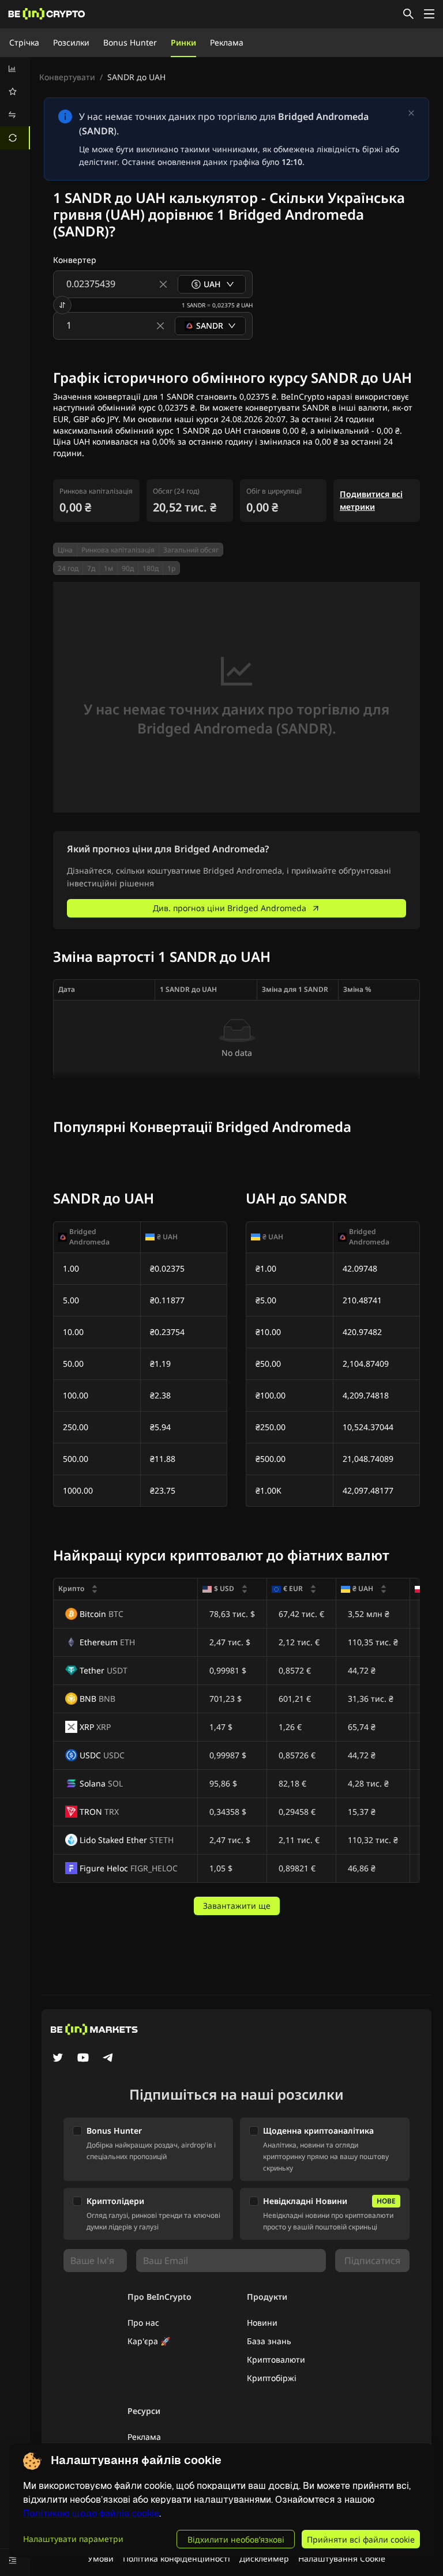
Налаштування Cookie (342, 2558)
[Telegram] (108, 2059)
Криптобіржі (272, 2378)
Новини (262, 2323)
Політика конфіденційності (177, 2558)
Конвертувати (67, 77)
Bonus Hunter (130, 42)
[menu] (15, 103)
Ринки (183, 42)
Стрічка (24, 42)
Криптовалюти (276, 2359)
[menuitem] (15, 69)
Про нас (143, 2323)
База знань (269, 2341)
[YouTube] (83, 2059)
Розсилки (71, 42)
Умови (101, 2558)
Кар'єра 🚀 (149, 2341)
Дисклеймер (264, 2558)
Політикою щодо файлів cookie (91, 2513)
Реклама (227, 42)
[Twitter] (58, 2059)
